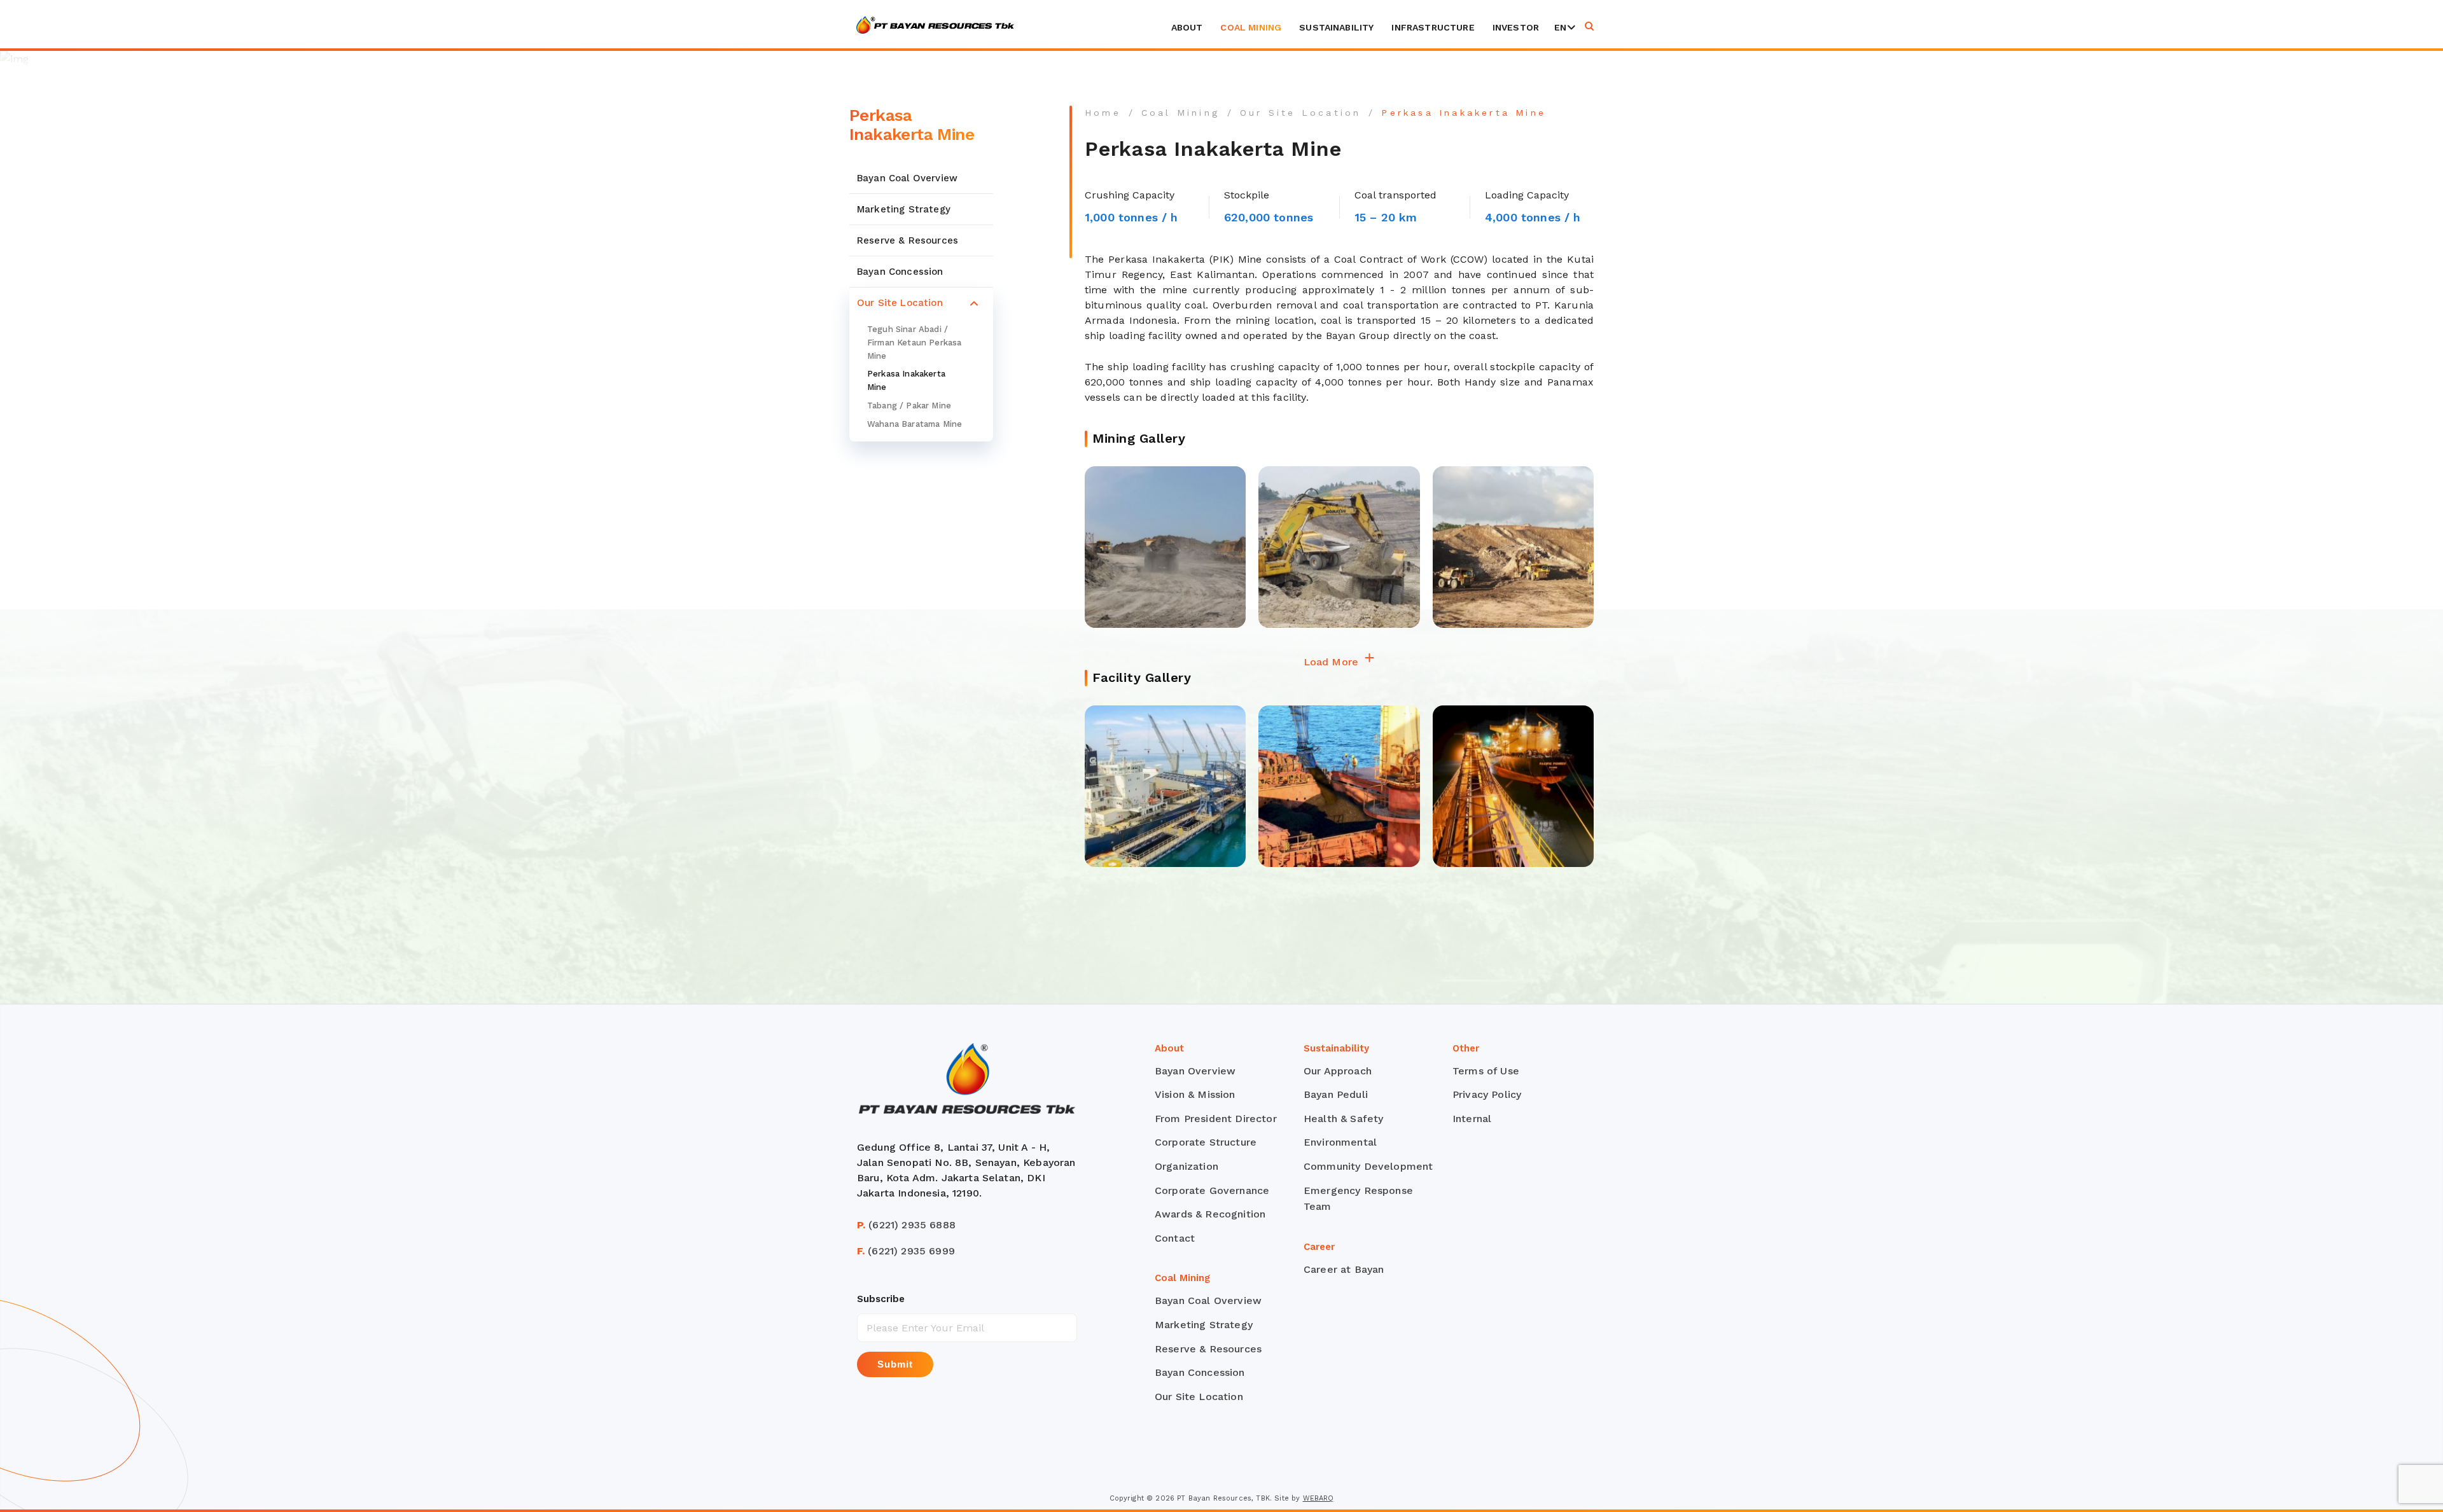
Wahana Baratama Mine (915, 423)
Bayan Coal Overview (907, 178)
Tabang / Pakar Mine (909, 406)
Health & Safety (1343, 1119)
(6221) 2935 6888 (906, 1225)
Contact (1175, 1238)
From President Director (1216, 1119)
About (1187, 27)
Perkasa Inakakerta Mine (906, 380)
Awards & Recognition (1210, 1214)
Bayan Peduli (1336, 1094)
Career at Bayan (1344, 1269)
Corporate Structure (1206, 1142)
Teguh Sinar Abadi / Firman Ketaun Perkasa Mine (914, 343)
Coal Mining (1251, 27)
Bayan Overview (1195, 1071)
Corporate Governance (1212, 1190)
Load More (1333, 662)
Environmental (1340, 1142)
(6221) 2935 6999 (906, 1251)
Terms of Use (1486, 1071)
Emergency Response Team (1358, 1199)
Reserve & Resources (908, 240)
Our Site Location (900, 303)
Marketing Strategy (904, 209)
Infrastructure (1433, 27)
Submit (895, 1364)
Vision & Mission (1195, 1094)
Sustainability (1336, 27)
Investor (1516, 27)
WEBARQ (1319, 1498)
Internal (1472, 1119)
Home (1103, 113)
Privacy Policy (1487, 1094)
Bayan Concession (900, 272)
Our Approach (1338, 1071)
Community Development (1368, 1166)
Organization (1187, 1166)
